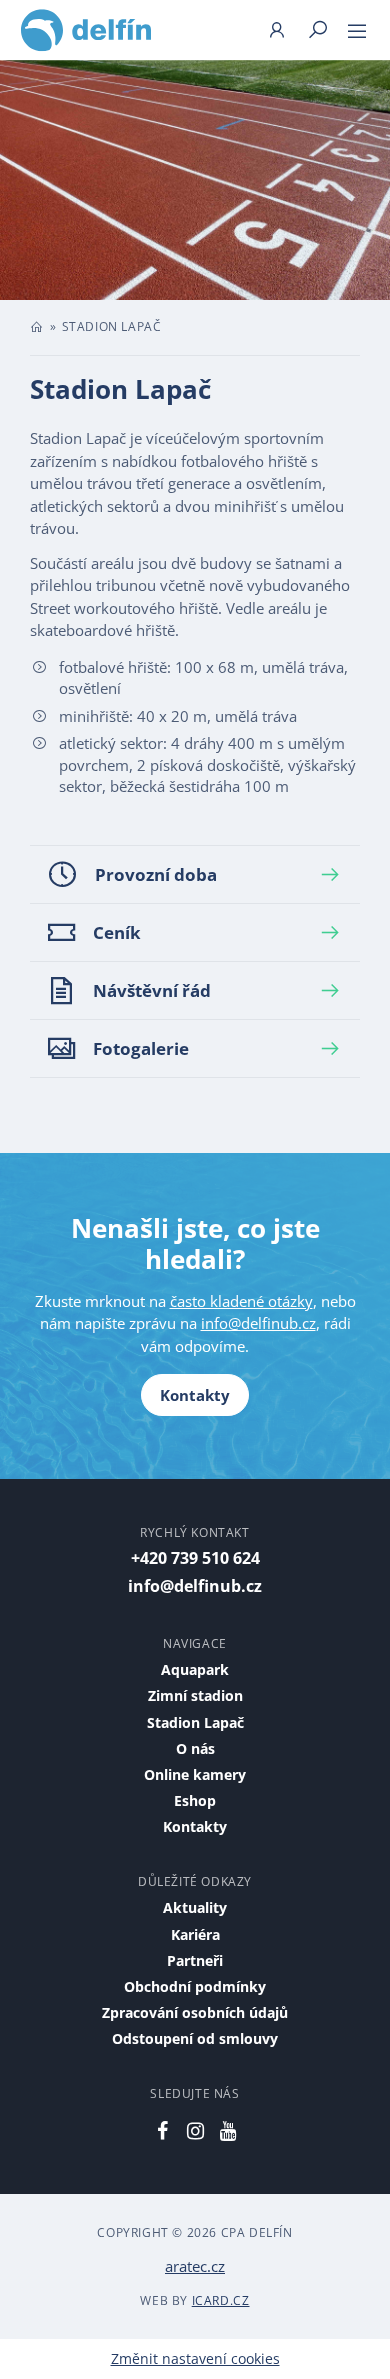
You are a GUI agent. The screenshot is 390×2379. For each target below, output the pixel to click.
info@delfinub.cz (258, 1323)
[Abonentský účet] (276, 29)
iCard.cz (221, 2300)
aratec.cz (195, 2266)
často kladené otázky (241, 1301)
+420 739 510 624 (195, 1558)
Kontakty (195, 1395)
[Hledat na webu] (317, 29)
